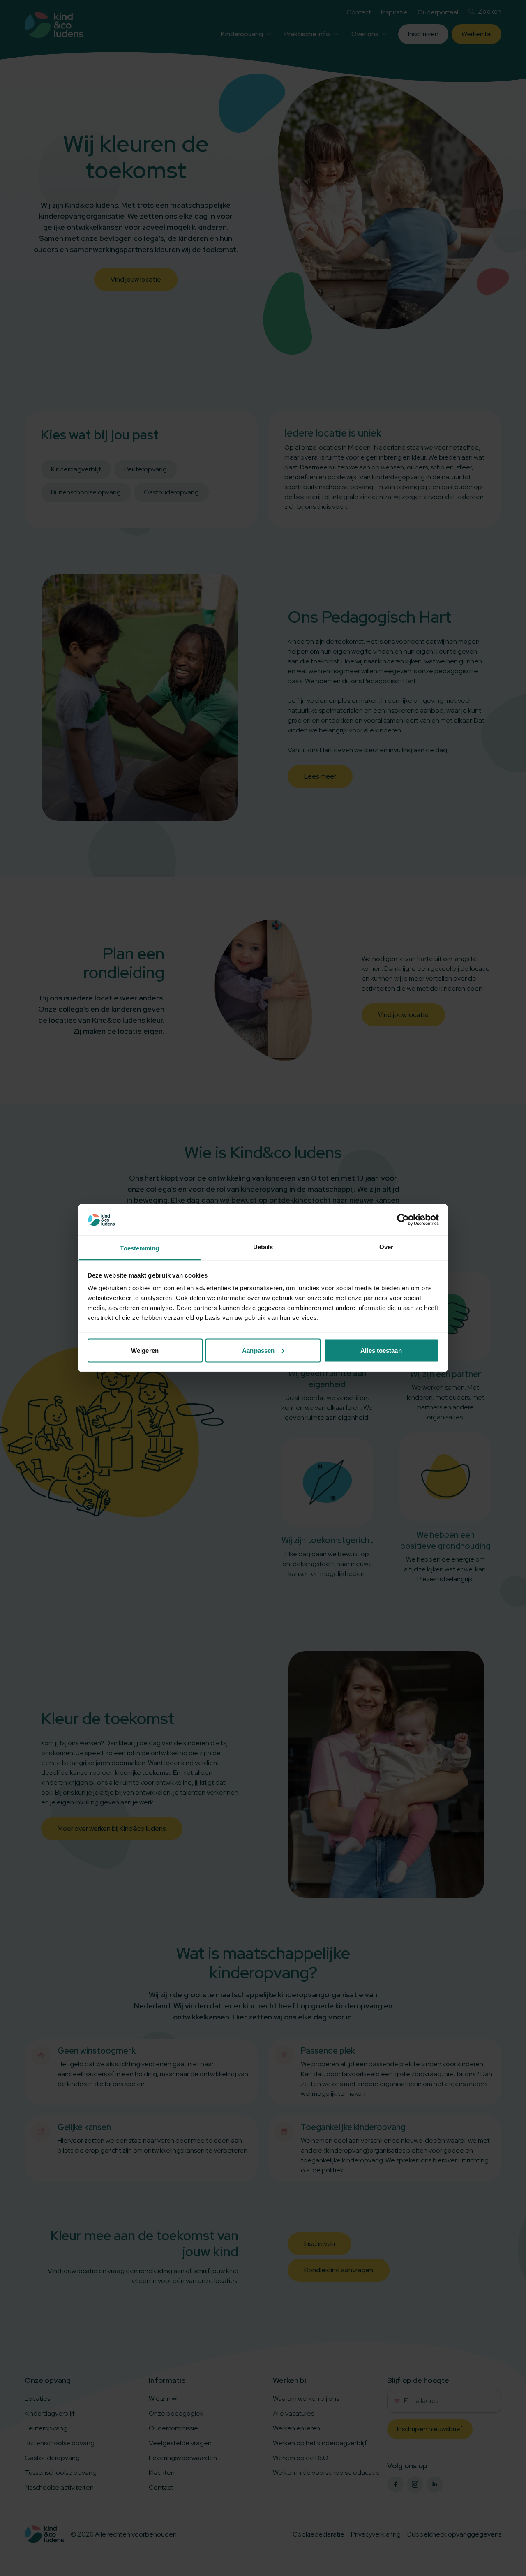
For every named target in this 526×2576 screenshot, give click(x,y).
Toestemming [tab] (140, 1248)
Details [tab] (263, 1247)
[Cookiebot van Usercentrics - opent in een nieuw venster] (403, 1220)
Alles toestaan (381, 1350)
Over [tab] (386, 1247)
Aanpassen (258, 1350)
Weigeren (145, 1350)
